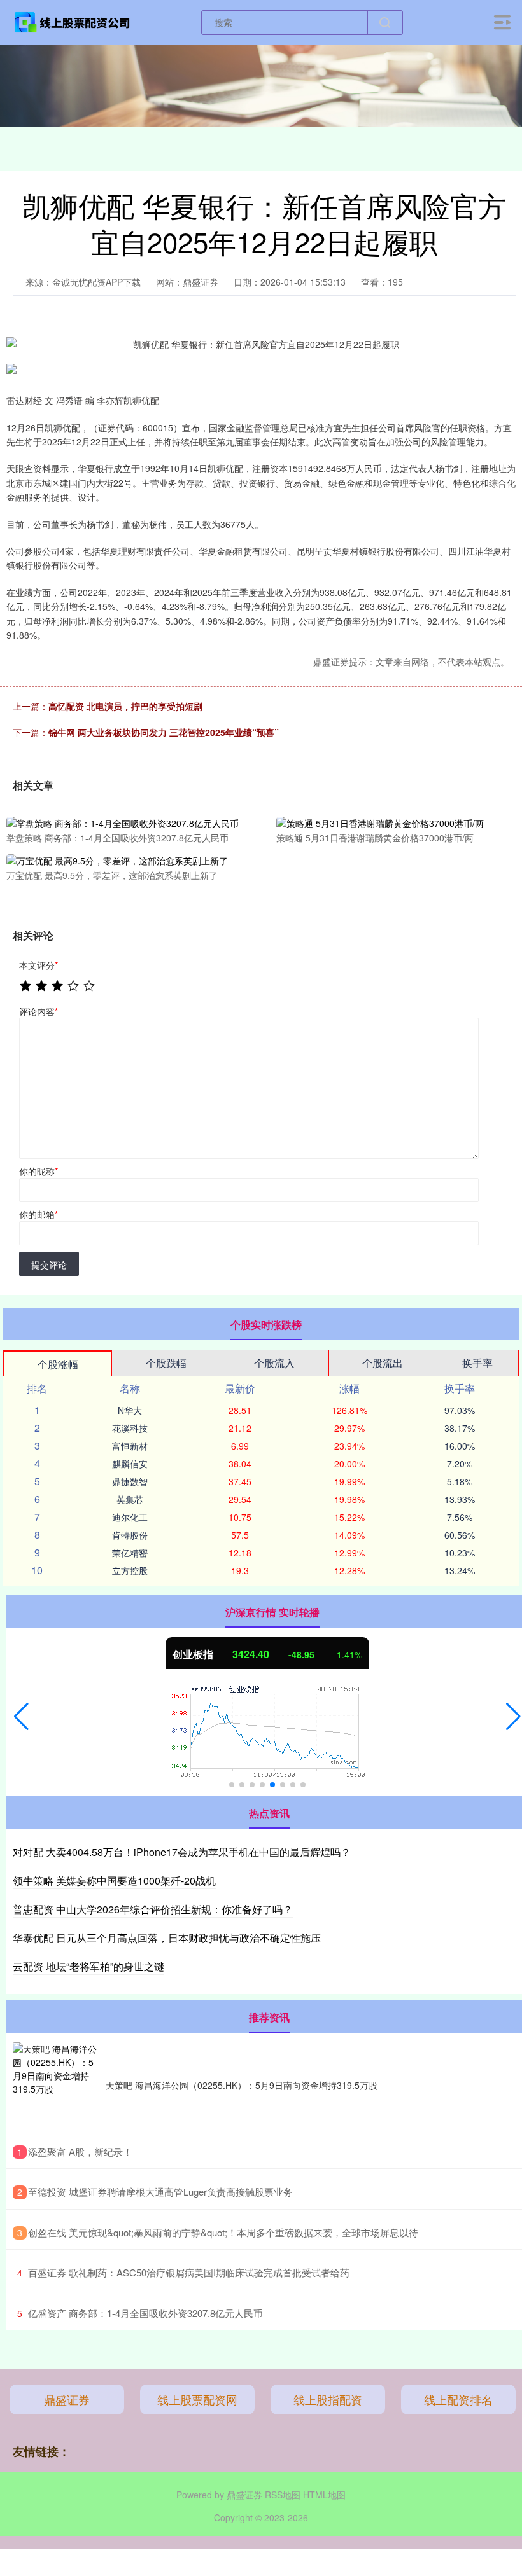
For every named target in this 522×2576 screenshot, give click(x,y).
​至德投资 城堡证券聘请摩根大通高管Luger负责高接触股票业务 (160, 2192)
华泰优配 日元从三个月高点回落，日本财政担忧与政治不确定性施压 (167, 1938)
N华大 (130, 1410)
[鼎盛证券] (73, 21)
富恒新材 (130, 1446)
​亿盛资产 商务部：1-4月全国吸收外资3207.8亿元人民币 (145, 2313)
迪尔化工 (130, 1517)
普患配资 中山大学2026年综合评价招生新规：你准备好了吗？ (153, 1909)
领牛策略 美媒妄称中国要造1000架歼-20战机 (114, 1880)
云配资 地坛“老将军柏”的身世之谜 (88, 1966)
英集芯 (130, 1499)
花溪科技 (130, 1428)
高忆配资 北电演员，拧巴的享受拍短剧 (125, 706)
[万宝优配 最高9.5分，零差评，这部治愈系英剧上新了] (123, 859)
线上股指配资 (328, 2399)
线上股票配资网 (197, 2399)
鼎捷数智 (130, 1481)
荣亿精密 (130, 1553)
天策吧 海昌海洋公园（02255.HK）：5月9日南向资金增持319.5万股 (242, 2085)
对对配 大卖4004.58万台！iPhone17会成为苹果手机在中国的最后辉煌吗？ (182, 1852)
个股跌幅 (166, 1363)
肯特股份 (130, 1535)
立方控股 (130, 1570)
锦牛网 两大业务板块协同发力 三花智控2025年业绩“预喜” (164, 732)
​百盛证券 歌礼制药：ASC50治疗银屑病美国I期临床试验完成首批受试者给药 (189, 2272)
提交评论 (49, 1264)
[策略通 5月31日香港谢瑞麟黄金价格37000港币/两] (393, 822)
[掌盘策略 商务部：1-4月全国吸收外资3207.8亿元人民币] (123, 822)
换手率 (477, 1363)
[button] (21, 1717)
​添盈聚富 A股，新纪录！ (80, 2151)
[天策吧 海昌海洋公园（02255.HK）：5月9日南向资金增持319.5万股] (56, 2086)
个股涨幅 (58, 1364)
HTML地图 (324, 2495)
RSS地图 (283, 2495)
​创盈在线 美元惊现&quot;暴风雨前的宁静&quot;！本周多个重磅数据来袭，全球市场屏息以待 (223, 2232)
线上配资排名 (458, 2399)
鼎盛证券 (67, 2399)
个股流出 (383, 1363)
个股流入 (274, 1363)
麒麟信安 (130, 1464)
